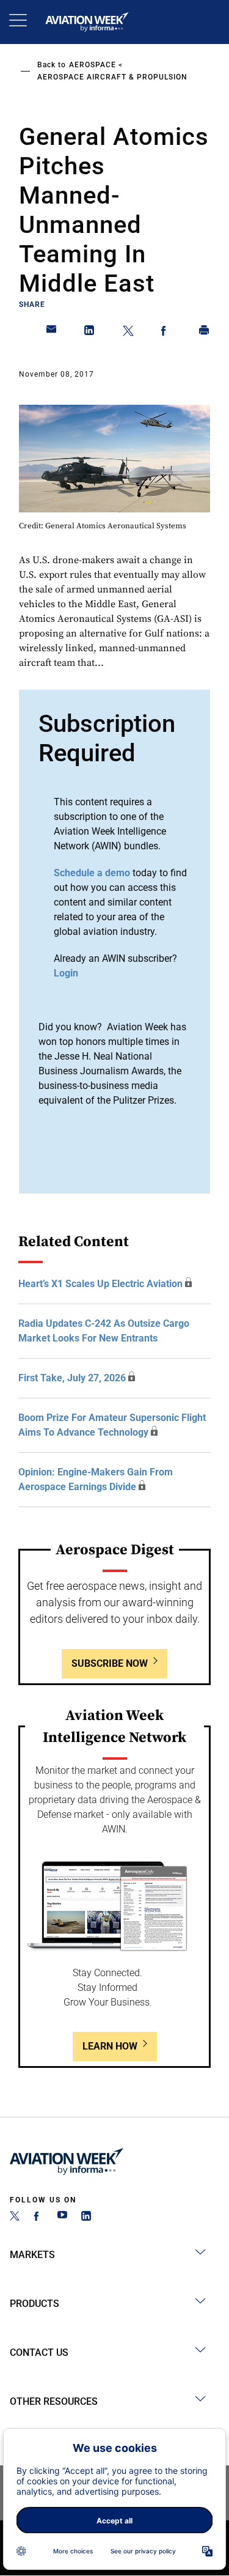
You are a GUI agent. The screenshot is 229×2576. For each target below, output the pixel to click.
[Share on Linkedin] (90, 333)
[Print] (205, 333)
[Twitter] (15, 2217)
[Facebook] (38, 2217)
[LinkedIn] (86, 2217)
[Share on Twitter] (128, 333)
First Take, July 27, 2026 (72, 1378)
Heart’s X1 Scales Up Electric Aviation (100, 1284)
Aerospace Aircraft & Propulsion (112, 77)
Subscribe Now (110, 1663)
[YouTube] (62, 2217)
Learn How (110, 2046)
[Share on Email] (52, 333)
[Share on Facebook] (166, 333)
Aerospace (93, 65)
